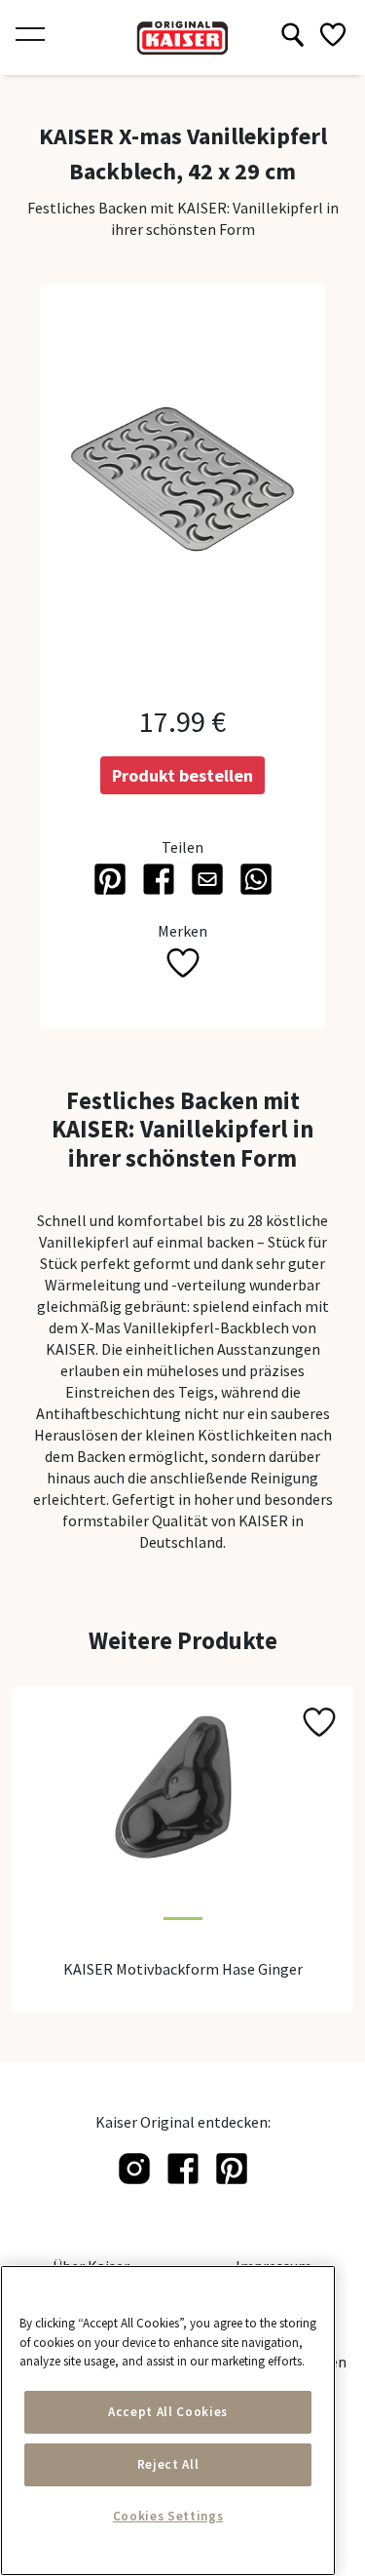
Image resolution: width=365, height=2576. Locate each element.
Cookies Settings (168, 2516)
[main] (168, 2421)
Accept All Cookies (168, 2412)
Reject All (168, 2464)
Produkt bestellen (182, 775)
